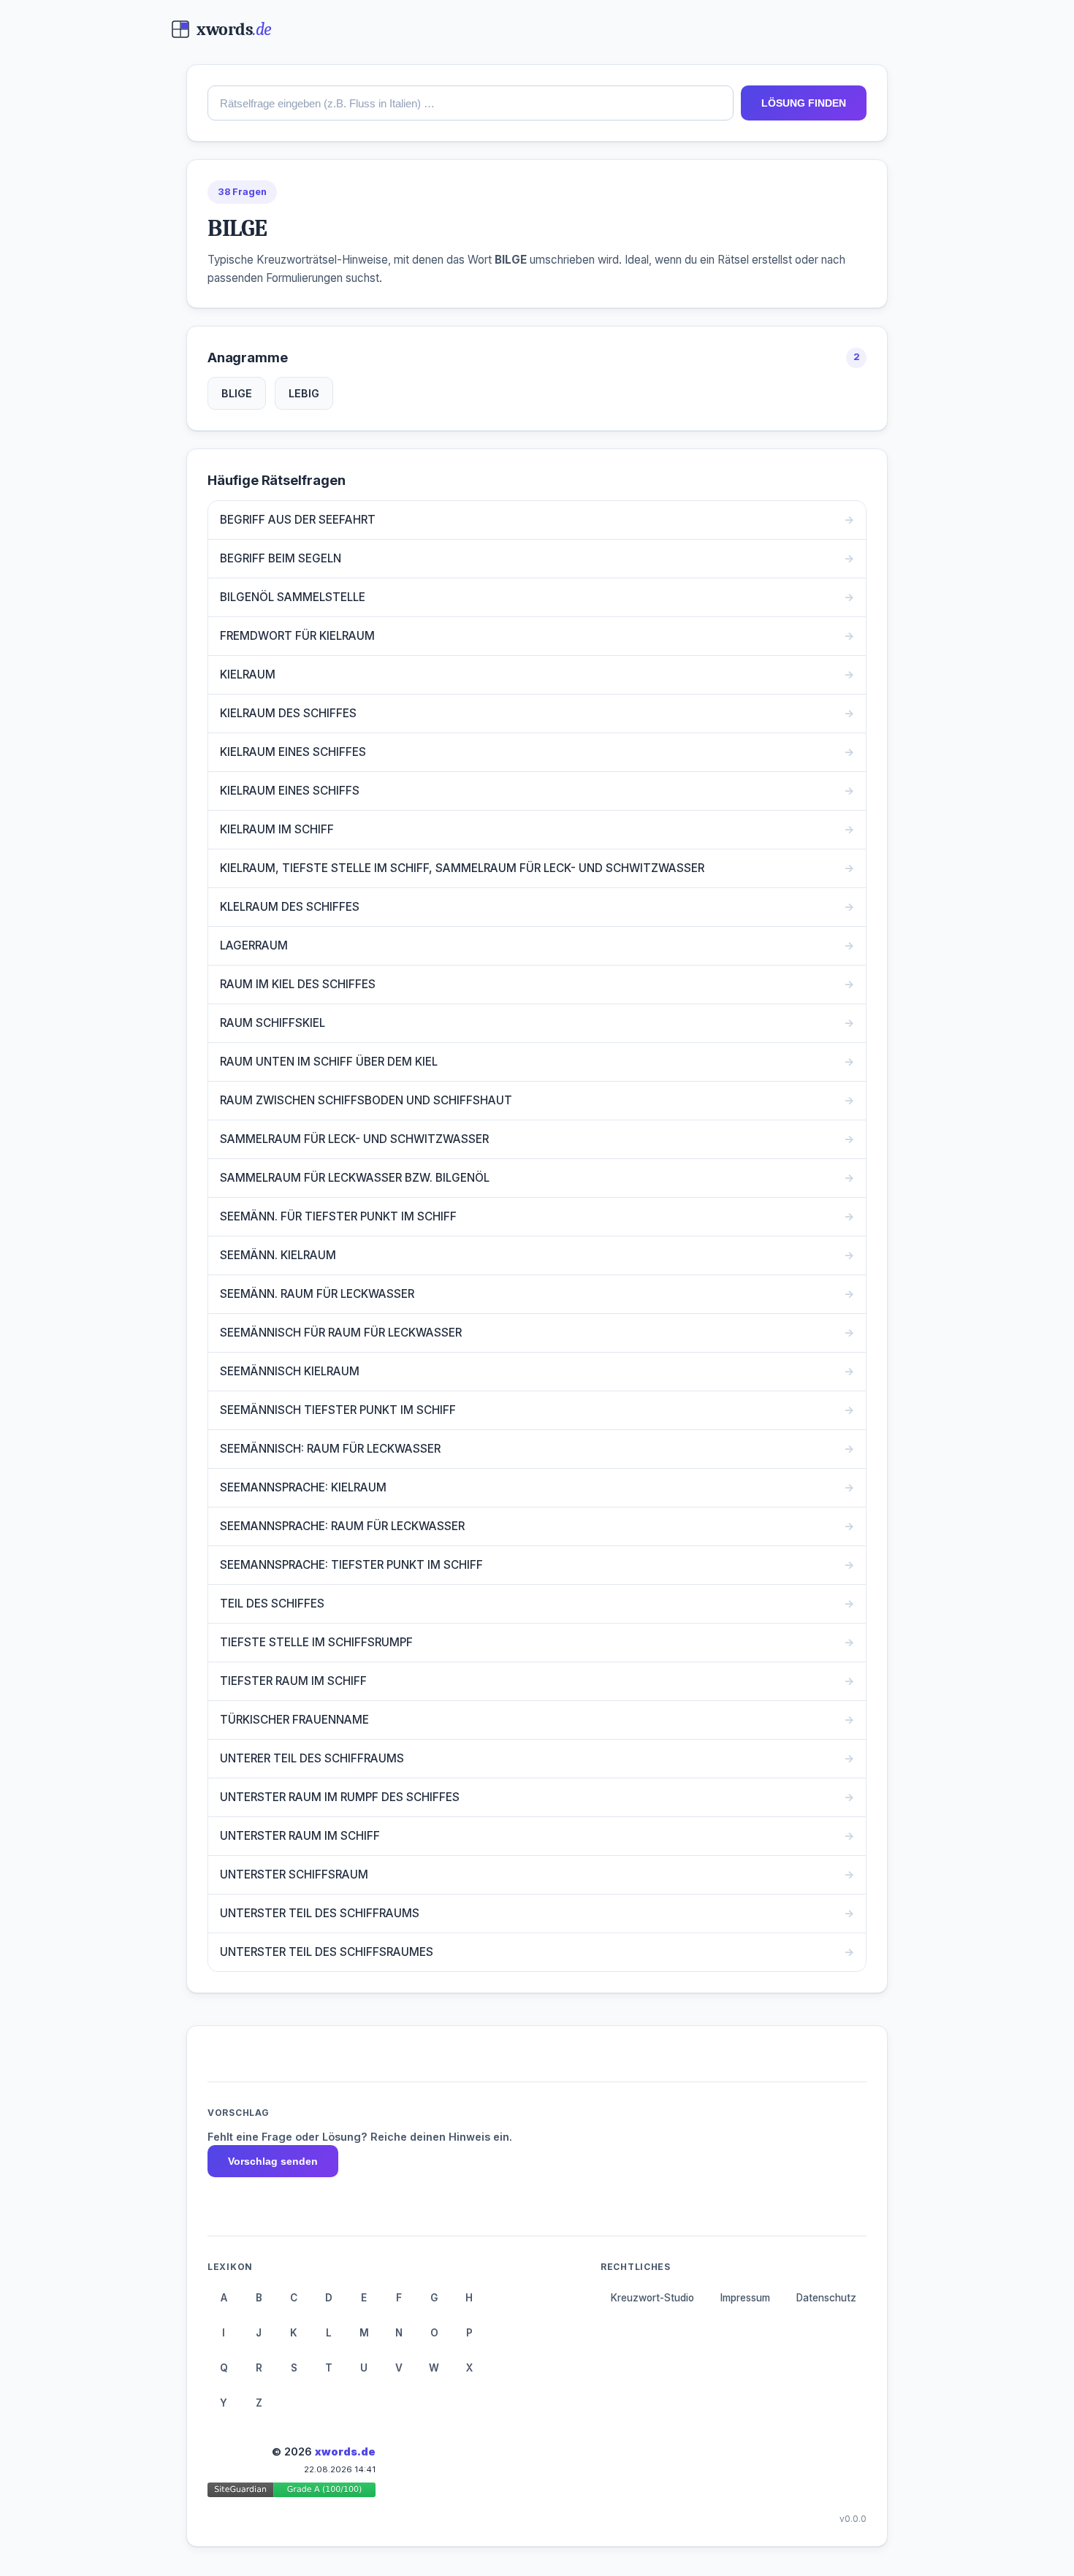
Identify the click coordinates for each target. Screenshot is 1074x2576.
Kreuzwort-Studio (652, 2298)
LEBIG (304, 393)
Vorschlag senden (273, 2161)
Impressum (745, 2298)
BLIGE (237, 393)
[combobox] (471, 103)
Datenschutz (826, 2298)
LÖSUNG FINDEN (804, 103)
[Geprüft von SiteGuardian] (292, 2492)
